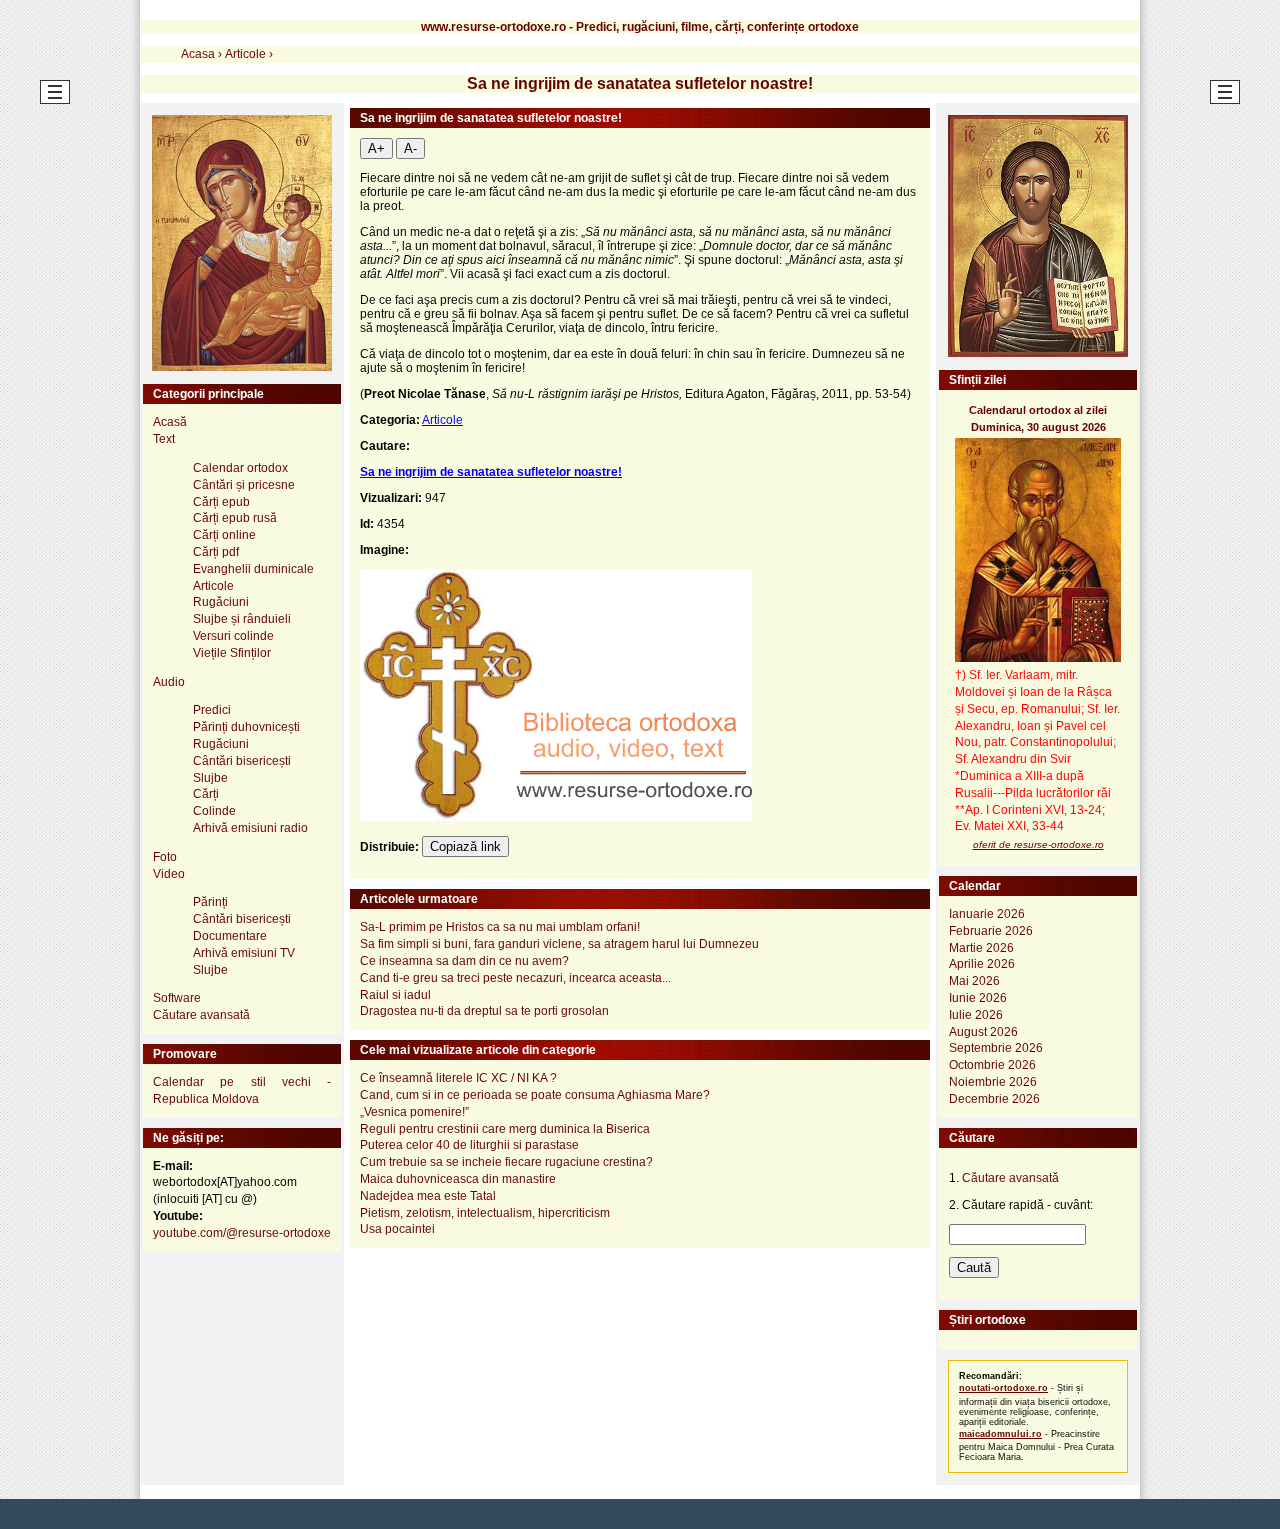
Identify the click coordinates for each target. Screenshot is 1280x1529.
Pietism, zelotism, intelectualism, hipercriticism (485, 1213)
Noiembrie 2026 (993, 1082)
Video (169, 874)
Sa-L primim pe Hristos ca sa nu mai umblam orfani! (500, 927)
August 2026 (983, 1032)
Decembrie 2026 (994, 1099)
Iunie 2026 (978, 998)
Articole (442, 420)
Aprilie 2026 (982, 964)
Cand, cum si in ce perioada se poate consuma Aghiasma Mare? (535, 1095)
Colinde (214, 811)
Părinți (210, 902)
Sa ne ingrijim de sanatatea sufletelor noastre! (491, 472)
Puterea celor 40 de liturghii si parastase (469, 1145)
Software (177, 998)
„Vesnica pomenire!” (414, 1112)
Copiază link (465, 846)
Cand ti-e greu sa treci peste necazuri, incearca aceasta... (515, 978)
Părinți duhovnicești (246, 727)
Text (164, 439)
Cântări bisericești (242, 761)
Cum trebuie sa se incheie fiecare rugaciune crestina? (506, 1162)
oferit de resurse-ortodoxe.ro (1038, 844)
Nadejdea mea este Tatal (428, 1196)
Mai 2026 (974, 981)
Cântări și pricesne (244, 485)
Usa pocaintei (397, 1229)
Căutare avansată (201, 1015)
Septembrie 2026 (996, 1048)
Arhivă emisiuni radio (250, 828)
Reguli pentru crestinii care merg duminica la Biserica (505, 1129)
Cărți (206, 794)
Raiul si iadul (395, 995)
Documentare (230, 936)
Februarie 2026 (991, 931)
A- (410, 148)
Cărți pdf (216, 552)
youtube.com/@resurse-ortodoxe (242, 1233)
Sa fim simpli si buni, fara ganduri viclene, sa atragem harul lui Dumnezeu (559, 944)
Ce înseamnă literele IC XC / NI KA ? (458, 1078)
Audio (169, 682)
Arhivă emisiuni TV (244, 953)
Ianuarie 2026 (987, 914)
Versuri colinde (233, 636)
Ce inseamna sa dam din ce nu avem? (464, 961)
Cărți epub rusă (235, 518)
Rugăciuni (221, 602)
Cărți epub (221, 502)
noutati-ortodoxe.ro (1003, 1388)
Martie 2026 (981, 948)
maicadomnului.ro (1000, 1434)
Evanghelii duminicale (253, 569)
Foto (165, 857)
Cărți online (224, 535)
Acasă (170, 422)
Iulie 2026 (976, 1015)
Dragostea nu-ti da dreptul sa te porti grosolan (484, 1011)
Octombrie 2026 (992, 1065)
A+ (376, 148)
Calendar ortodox (240, 468)
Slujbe (210, 778)
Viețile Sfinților (232, 653)
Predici (212, 710)
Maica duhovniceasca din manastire (458, 1179)
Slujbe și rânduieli (242, 619)
